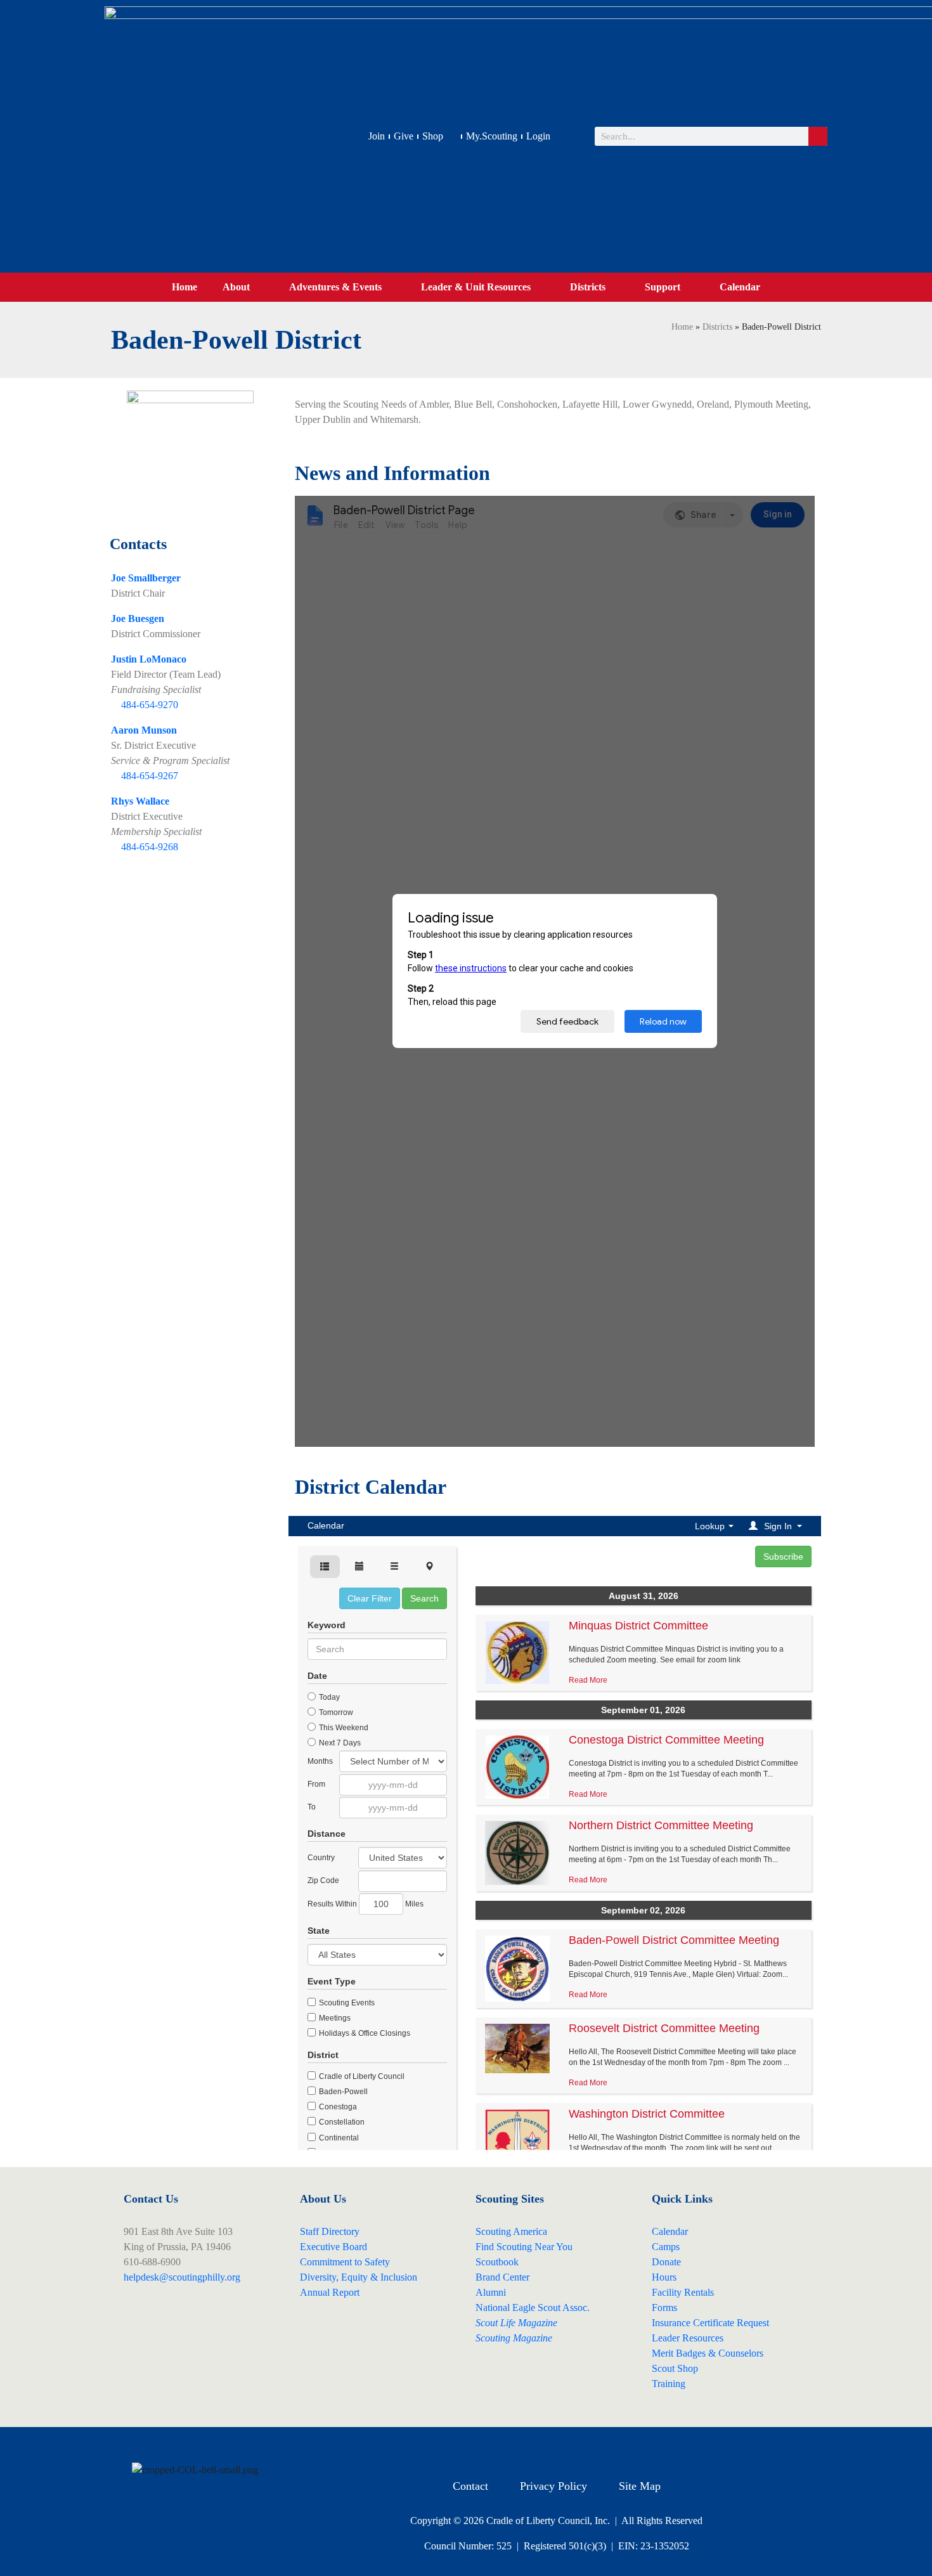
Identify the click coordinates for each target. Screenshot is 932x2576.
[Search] (818, 136)
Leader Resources (688, 2338)
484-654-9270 (150, 705)
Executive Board (333, 2247)
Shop (433, 136)
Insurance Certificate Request (710, 2323)
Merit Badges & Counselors (708, 2353)
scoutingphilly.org (204, 2277)
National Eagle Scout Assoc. (533, 2307)
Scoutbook (497, 2262)
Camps (666, 2247)
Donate (666, 2262)
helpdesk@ (146, 2277)
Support (663, 287)
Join (377, 136)
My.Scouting (492, 136)
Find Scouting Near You (524, 2247)
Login (538, 136)
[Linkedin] (609, 2449)
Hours (664, 2277)
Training (669, 2384)
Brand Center (502, 2277)
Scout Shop (675, 2368)
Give (404, 136)
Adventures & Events (335, 287)
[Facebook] (504, 2449)
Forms (664, 2307)
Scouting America (511, 2231)
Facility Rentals (683, 2292)
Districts (588, 287)
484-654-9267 (150, 776)
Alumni (491, 2292)
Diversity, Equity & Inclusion (359, 2277)
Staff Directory (330, 2231)
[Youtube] (574, 2449)
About (236, 287)
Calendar (740, 287)
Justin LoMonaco (149, 659)
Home (184, 287)
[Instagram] (539, 2449)
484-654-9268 (150, 847)
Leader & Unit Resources (476, 287)
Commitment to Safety (345, 2262)
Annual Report (330, 2292)
